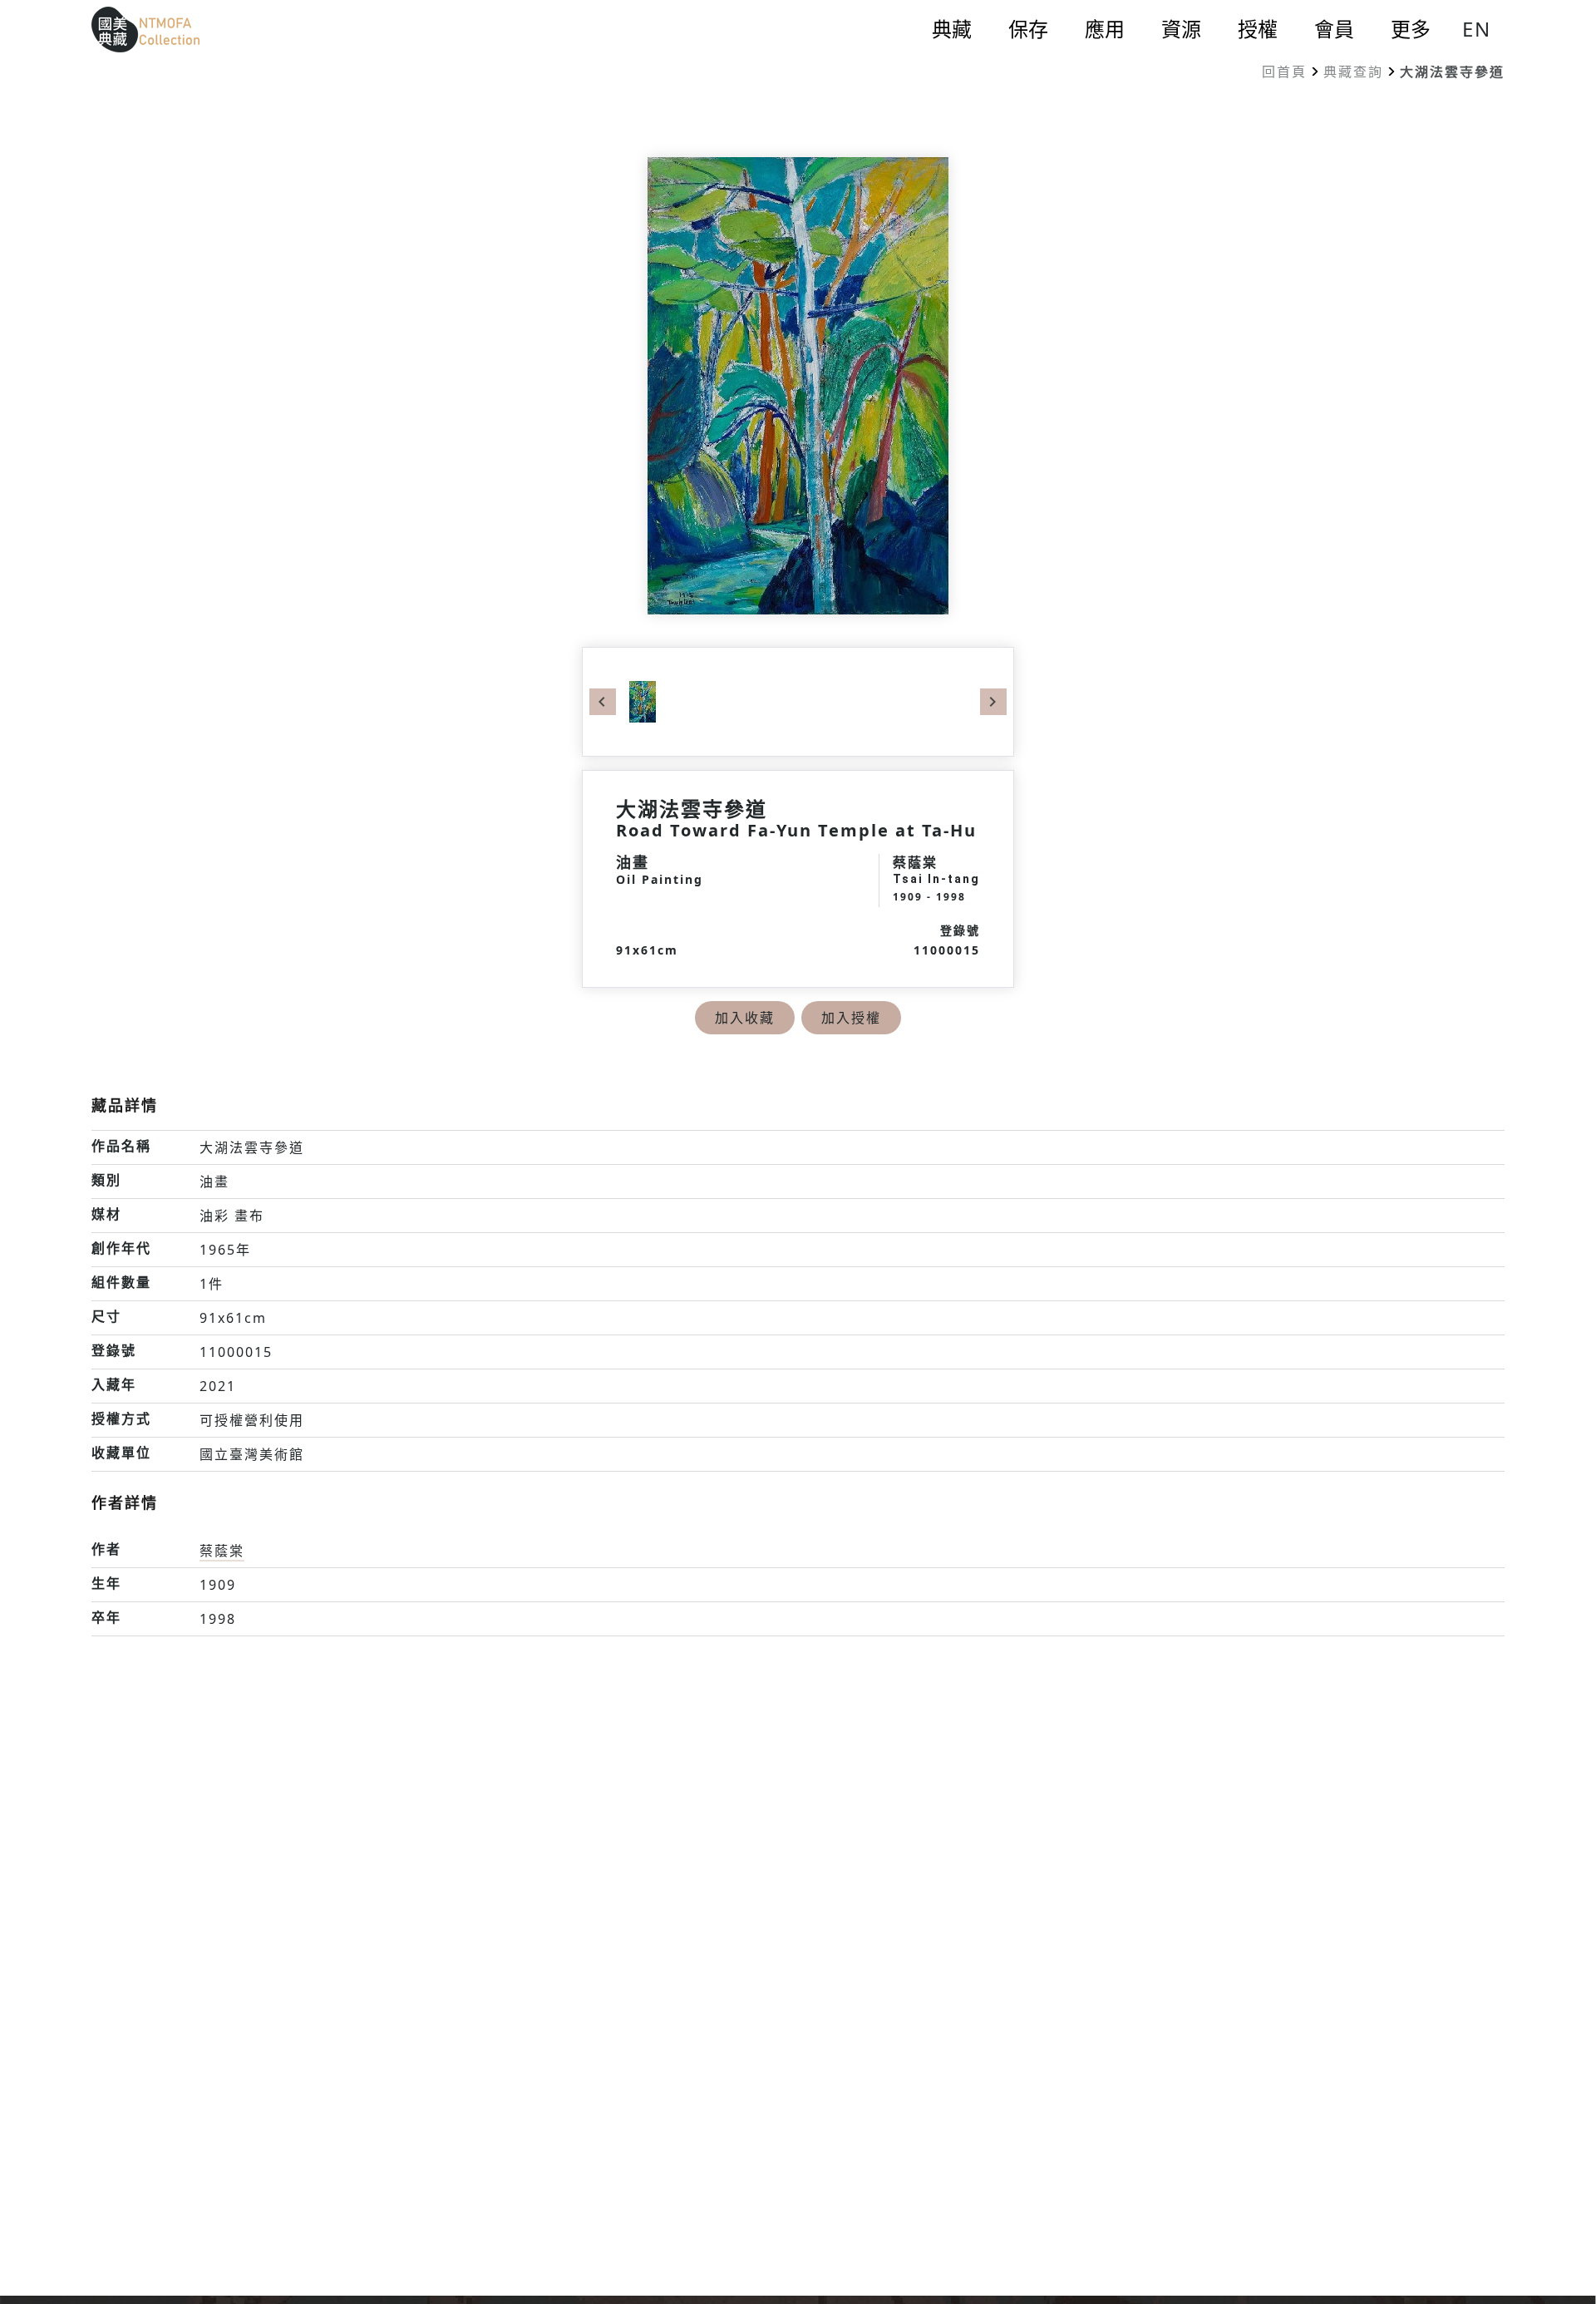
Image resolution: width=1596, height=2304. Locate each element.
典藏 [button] (952, 29)
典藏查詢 (1353, 72)
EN (1477, 29)
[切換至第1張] (643, 700)
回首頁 (1284, 72)
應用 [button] (1105, 29)
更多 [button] (1411, 29)
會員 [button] (1334, 29)
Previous (603, 702)
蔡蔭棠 (222, 1551)
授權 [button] (1258, 29)
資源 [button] (1181, 29)
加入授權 (851, 1018)
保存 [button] (1028, 29)
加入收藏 (745, 1018)
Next (993, 702)
